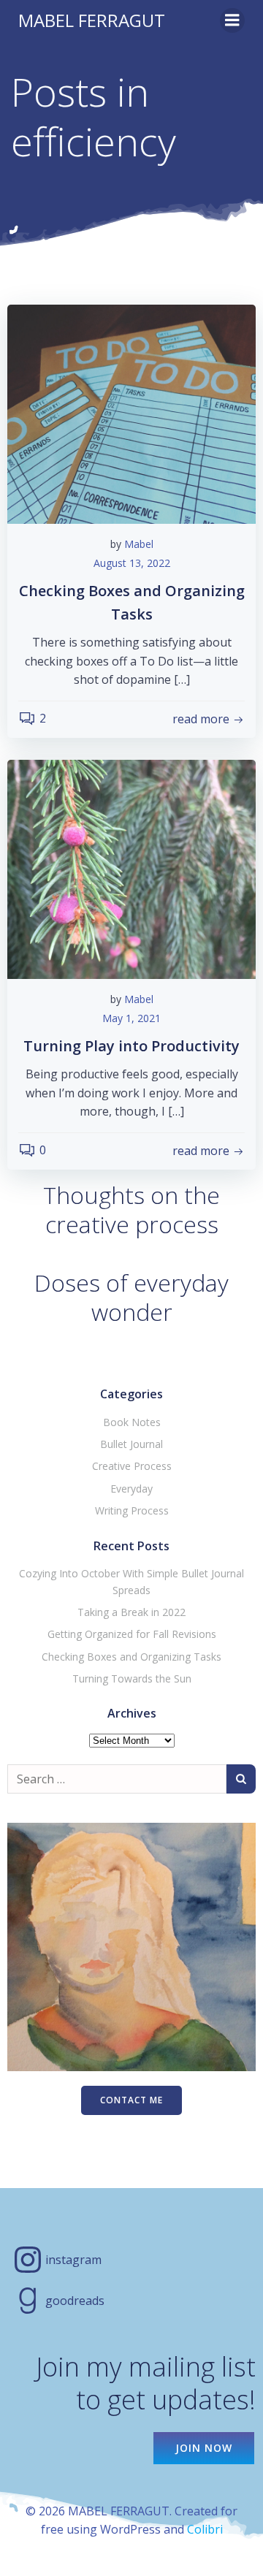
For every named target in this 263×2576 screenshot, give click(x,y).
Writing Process (132, 1510)
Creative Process (132, 1466)
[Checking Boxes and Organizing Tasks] (131, 413)
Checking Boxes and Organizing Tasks (131, 1657)
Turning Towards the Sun (132, 1678)
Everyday (131, 1489)
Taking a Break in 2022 (131, 1612)
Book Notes (132, 1422)
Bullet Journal (131, 1444)
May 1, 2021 (131, 1018)
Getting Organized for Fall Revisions (132, 1634)
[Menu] (232, 20)
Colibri (205, 2529)
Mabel (139, 544)
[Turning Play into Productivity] (131, 868)
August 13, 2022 (132, 563)
